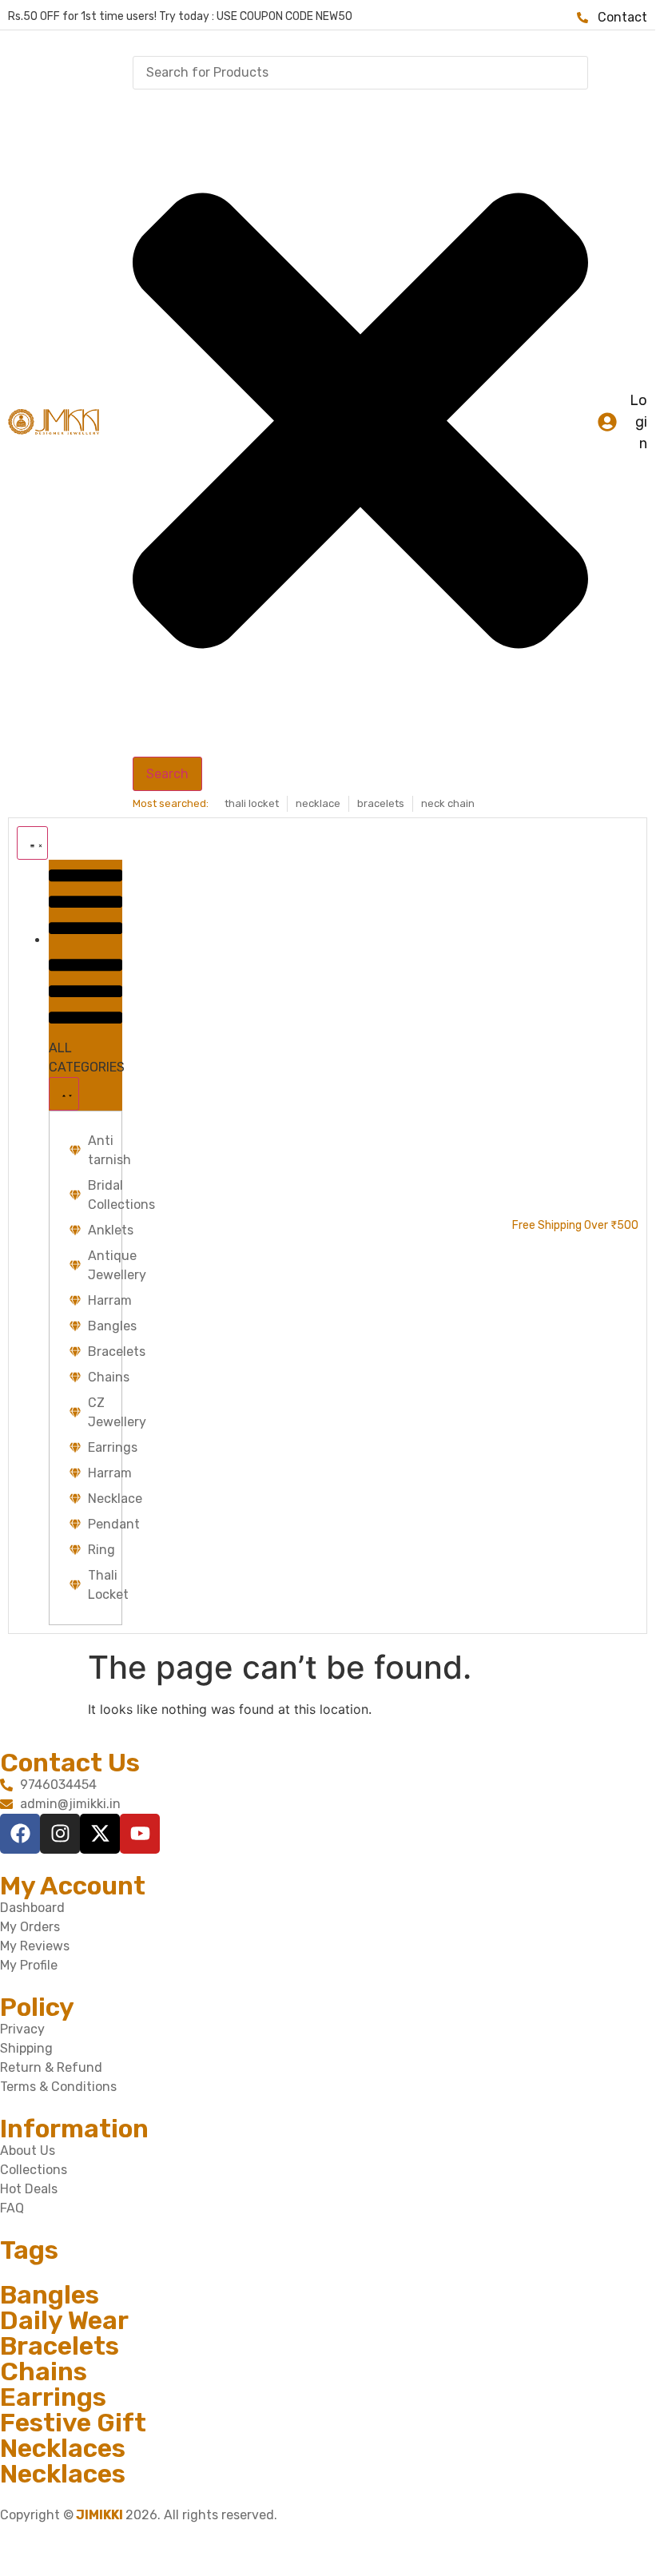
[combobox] (360, 73)
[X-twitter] (100, 1834)
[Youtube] (140, 1834)
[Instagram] (60, 1834)
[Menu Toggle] (32, 843)
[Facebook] (20, 1834)
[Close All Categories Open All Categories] (64, 1094)
